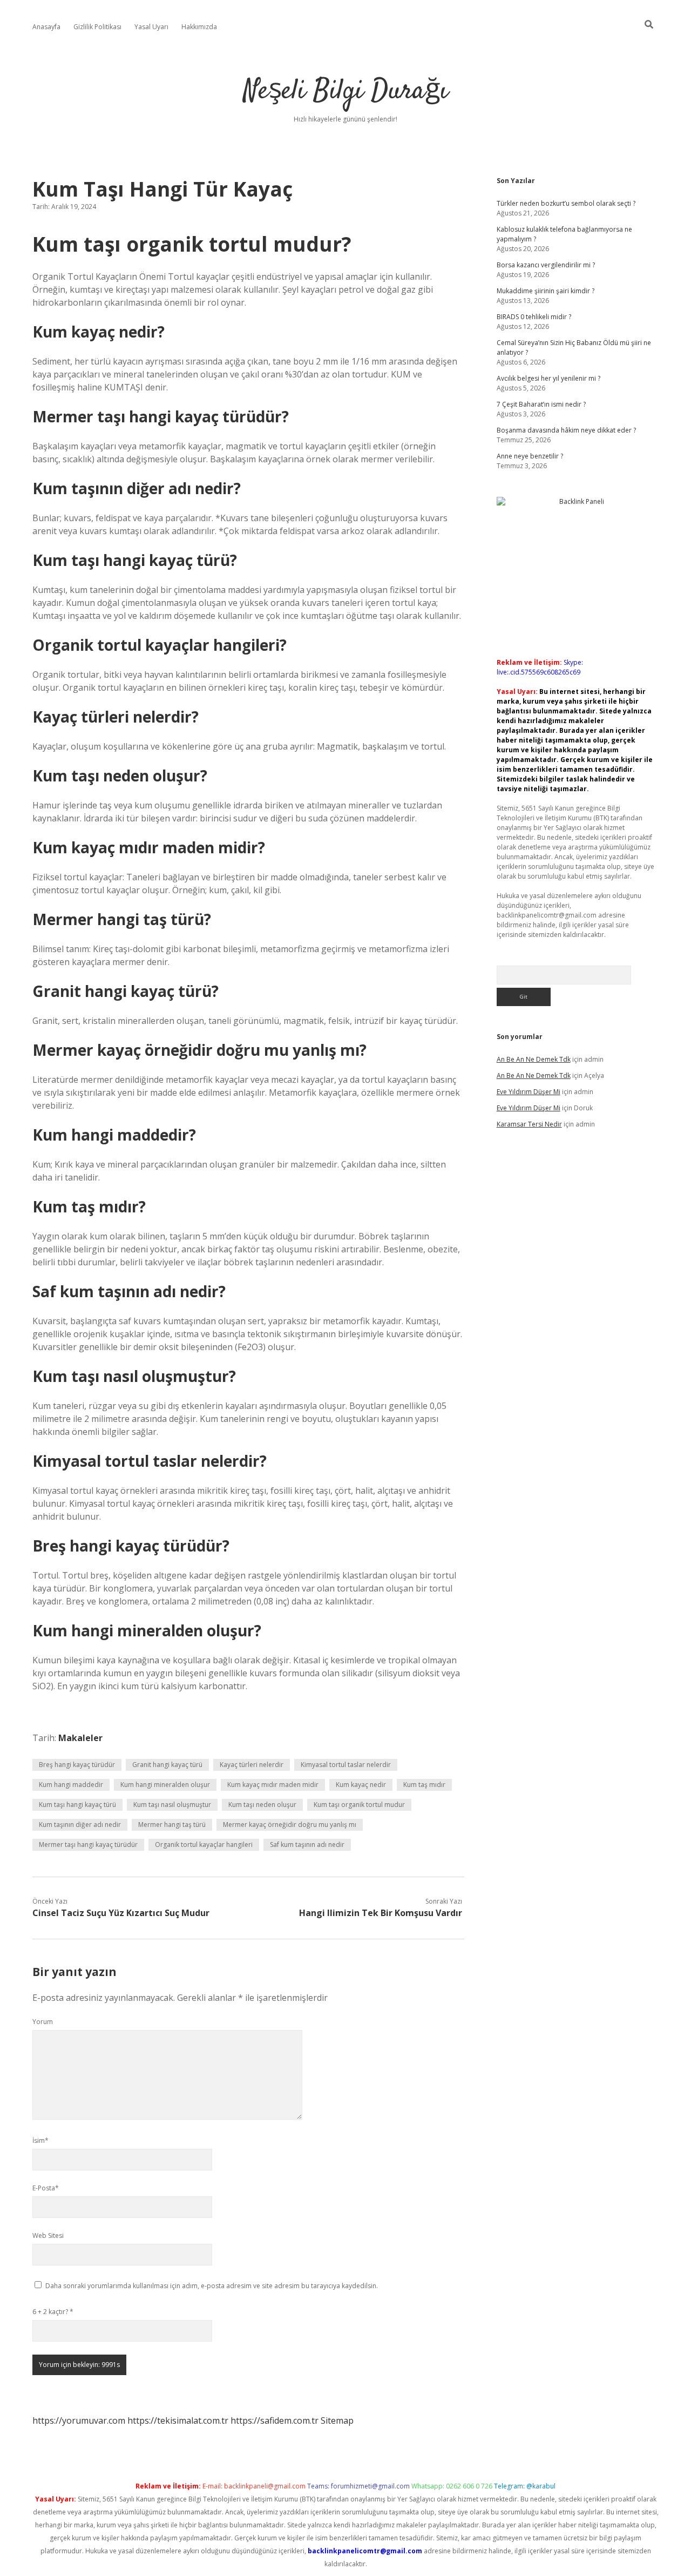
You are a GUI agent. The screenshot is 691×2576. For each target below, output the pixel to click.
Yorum (43, 2022)
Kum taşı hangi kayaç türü (77, 1805)
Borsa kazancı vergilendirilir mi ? (546, 265)
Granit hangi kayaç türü (167, 1765)
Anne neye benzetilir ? (530, 456)
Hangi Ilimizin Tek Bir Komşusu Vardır (381, 1913)
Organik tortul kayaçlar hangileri (204, 1845)
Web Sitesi (48, 2236)
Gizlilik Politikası (97, 27)
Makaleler (80, 1738)
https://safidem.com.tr (275, 2420)
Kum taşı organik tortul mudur (359, 1805)
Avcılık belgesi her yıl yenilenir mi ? (548, 378)
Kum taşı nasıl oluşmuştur (172, 1805)
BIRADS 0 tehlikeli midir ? (534, 317)
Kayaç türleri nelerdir (252, 1765)
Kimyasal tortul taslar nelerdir (346, 1765)
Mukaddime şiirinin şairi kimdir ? (546, 291)
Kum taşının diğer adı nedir (80, 1825)
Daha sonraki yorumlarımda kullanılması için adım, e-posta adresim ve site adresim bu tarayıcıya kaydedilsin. (212, 2286)
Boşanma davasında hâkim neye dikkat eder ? (566, 430)
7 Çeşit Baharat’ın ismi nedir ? (541, 404)
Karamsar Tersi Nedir (529, 1124)
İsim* (40, 2140)
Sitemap (337, 2420)
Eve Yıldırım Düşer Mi (529, 1092)
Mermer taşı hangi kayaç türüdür (88, 1845)
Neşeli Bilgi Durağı (346, 92)
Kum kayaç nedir (361, 1785)
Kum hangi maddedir (71, 1785)
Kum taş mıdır (424, 1785)
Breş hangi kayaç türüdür (77, 1765)
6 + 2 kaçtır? (53, 2312)
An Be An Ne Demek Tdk (534, 1059)
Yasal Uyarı (151, 27)
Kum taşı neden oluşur (262, 1805)
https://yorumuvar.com (79, 2420)
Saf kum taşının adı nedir (307, 1845)
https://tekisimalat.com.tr (178, 2420)
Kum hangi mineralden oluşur (165, 1785)
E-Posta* (46, 2188)
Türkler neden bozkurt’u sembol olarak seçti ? (566, 203)
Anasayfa (46, 27)
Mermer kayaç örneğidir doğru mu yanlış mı (290, 1825)
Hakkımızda (199, 27)
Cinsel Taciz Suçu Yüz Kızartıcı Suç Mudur (121, 1913)
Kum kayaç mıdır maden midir (273, 1785)
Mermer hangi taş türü (172, 1825)
